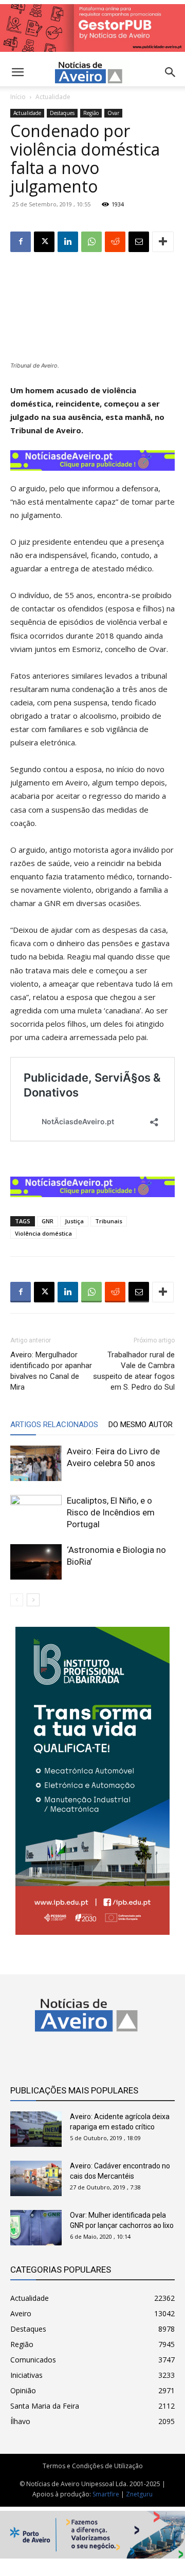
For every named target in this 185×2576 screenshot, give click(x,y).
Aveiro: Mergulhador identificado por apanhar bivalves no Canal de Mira (51, 1371)
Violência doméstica (43, 1233)
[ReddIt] (115, 242)
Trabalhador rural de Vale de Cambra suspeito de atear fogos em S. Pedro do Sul (134, 1371)
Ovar (113, 113)
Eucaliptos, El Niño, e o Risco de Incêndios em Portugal (111, 1512)
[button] (171, 72)
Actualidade (53, 97)
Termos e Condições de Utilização (93, 2466)
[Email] (139, 242)
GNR (48, 1221)
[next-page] (33, 1600)
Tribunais (109, 1221)
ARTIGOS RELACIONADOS (54, 1425)
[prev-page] (17, 1600)
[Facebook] (21, 242)
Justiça (74, 1221)
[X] (44, 242)
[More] (163, 242)
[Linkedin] (68, 242)
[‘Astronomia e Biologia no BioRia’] (36, 1562)
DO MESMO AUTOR (141, 1425)
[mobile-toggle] (17, 72)
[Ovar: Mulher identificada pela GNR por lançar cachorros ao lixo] (36, 2228)
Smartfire (106, 2494)
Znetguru (139, 2494)
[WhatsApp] (91, 242)
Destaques (62, 113)
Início (18, 97)
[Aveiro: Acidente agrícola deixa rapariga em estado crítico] (36, 2129)
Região (91, 113)
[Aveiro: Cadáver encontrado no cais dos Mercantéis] (36, 2178)
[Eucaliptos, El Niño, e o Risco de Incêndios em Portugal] (36, 1513)
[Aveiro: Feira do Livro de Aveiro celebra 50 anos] (36, 1463)
